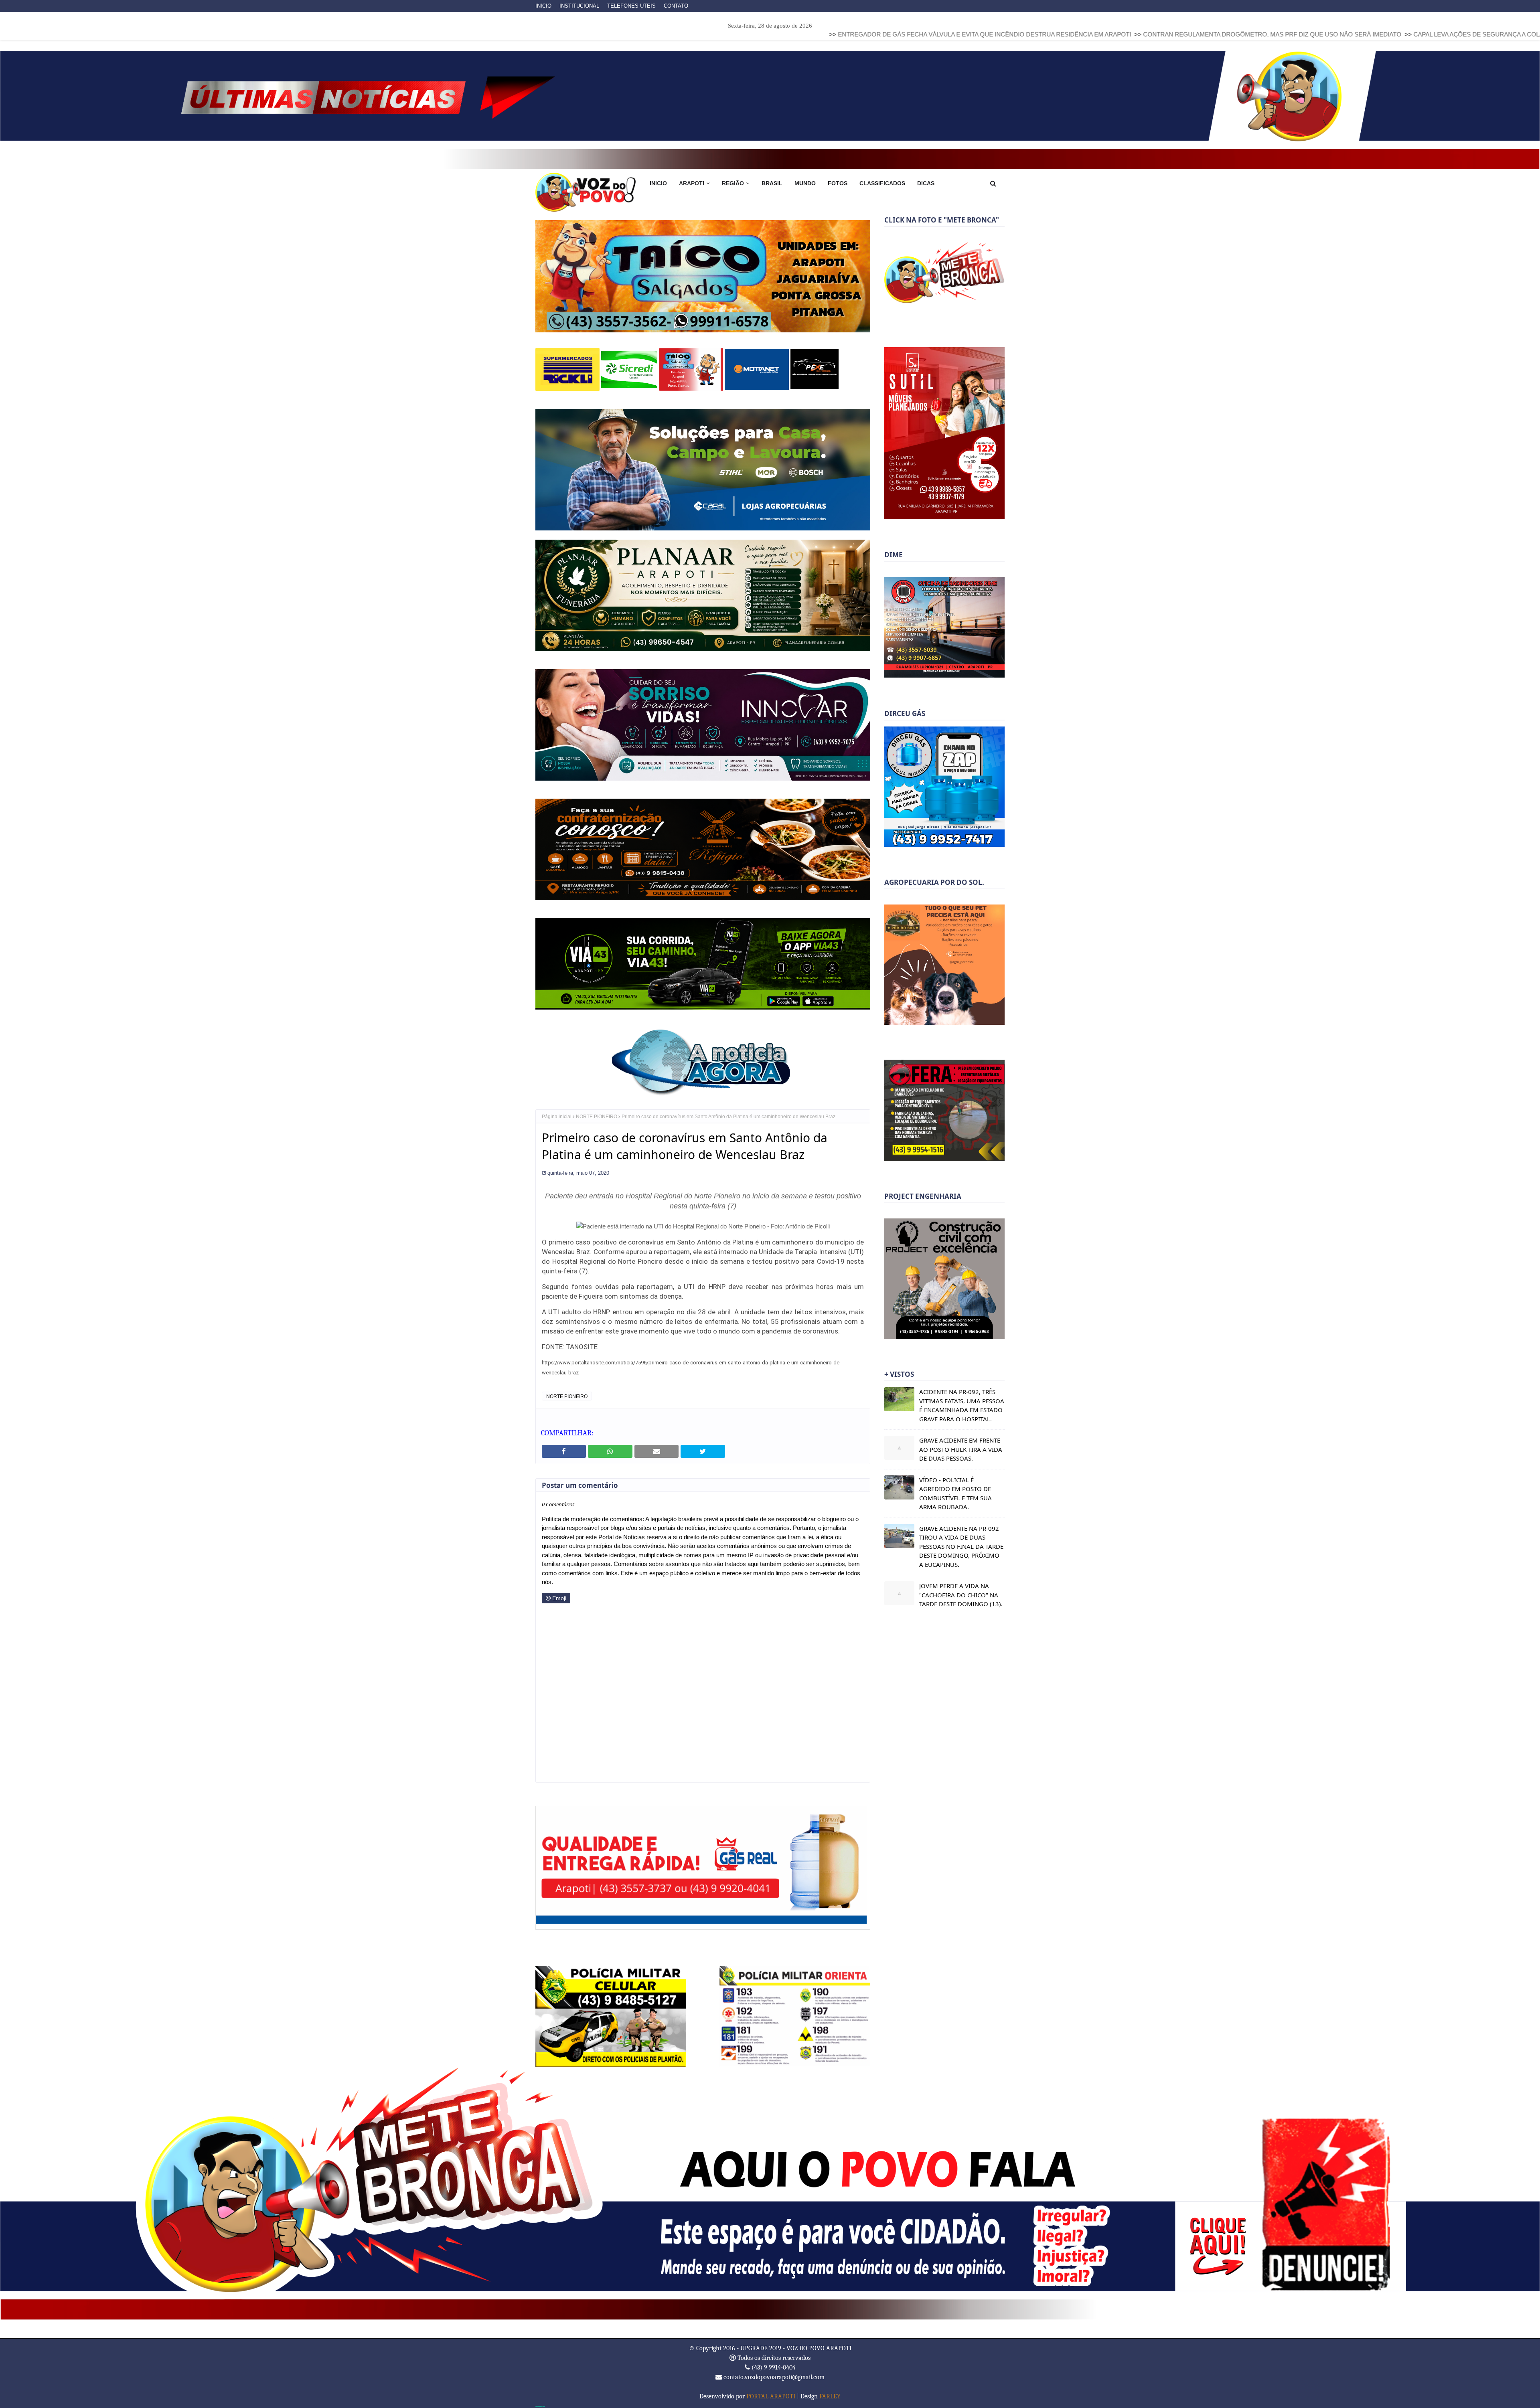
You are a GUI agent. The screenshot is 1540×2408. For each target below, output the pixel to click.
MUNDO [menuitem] (805, 183)
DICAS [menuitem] (926, 183)
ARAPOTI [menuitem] (692, 183)
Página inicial (557, 1111)
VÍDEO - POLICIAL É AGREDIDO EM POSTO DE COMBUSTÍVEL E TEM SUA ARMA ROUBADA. (955, 1493)
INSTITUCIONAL (579, 6)
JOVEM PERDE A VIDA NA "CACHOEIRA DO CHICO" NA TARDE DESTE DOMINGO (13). (961, 1595)
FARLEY (830, 2391)
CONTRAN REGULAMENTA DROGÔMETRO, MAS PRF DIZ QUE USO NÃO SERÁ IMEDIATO (1018, 34)
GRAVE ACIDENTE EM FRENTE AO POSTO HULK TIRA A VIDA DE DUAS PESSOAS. (961, 1449)
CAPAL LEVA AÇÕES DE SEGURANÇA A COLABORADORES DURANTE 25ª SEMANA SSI (1283, 34)
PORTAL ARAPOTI (771, 2391)
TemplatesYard (540, 2401)
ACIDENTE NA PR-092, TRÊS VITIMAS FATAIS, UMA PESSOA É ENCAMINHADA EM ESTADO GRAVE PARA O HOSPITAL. (962, 1405)
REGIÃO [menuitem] (733, 183)
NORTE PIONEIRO (597, 1111)
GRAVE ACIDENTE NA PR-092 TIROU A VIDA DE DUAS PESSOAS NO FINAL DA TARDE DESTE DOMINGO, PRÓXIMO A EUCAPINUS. (961, 1546)
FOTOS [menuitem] (838, 183)
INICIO (543, 6)
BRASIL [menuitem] (772, 183)
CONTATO (676, 6)
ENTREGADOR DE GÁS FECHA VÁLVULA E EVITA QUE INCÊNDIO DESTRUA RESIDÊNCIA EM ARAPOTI (730, 34)
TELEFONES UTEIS (631, 6)
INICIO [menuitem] (658, 183)
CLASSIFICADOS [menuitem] (882, 183)
